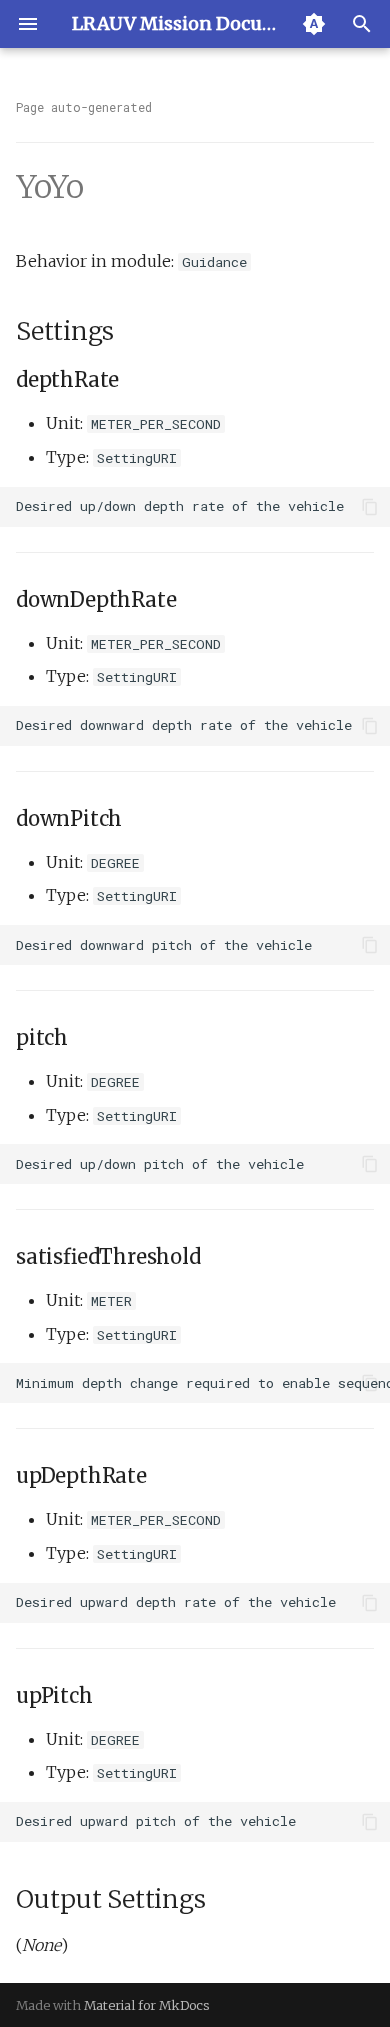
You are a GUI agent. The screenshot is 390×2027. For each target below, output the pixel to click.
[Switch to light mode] (314, 24)
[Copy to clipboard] (370, 507)
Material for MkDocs (147, 2005)
